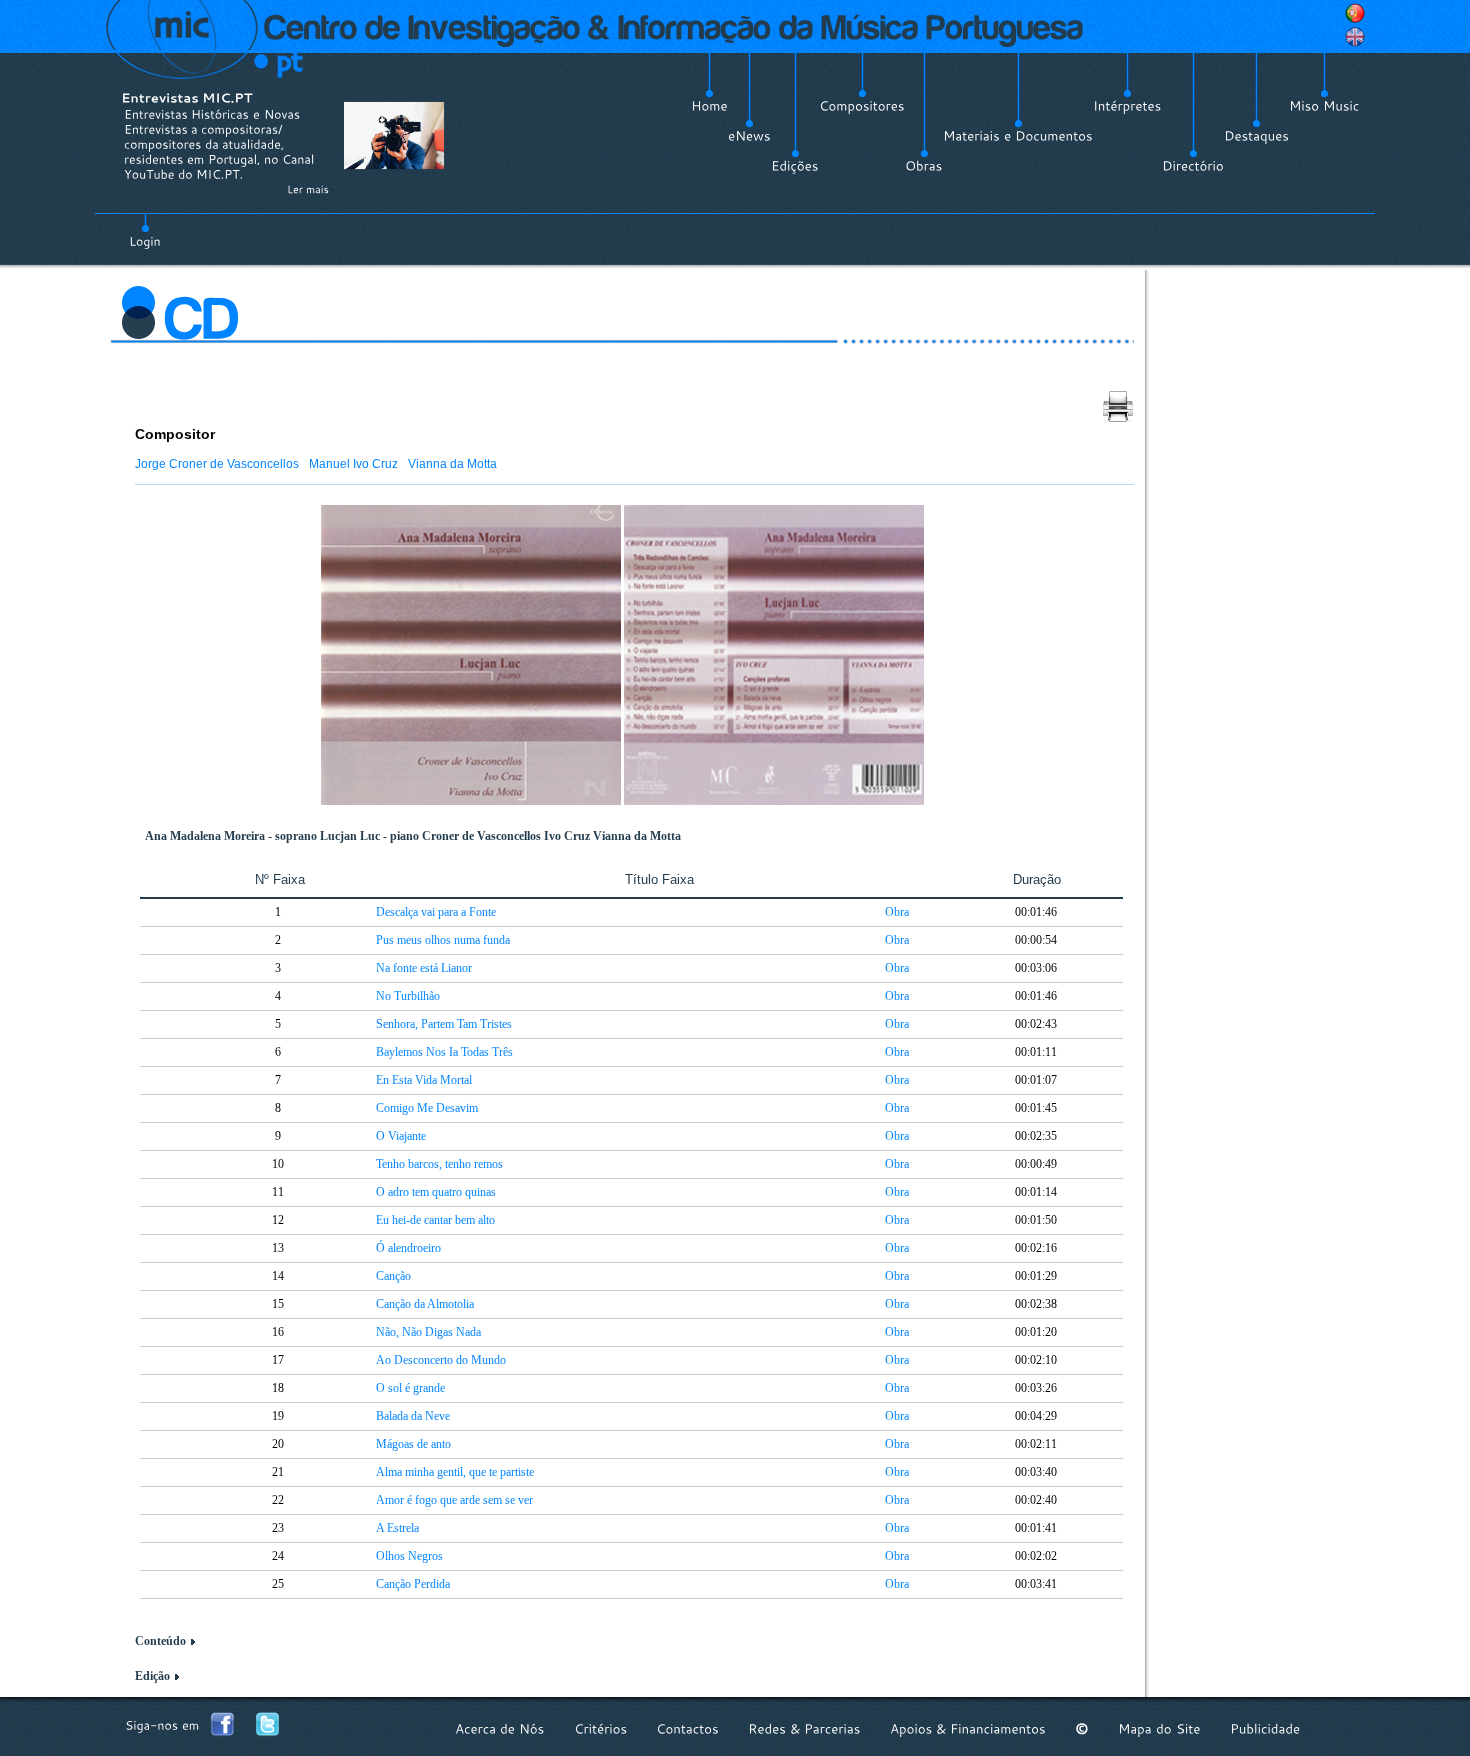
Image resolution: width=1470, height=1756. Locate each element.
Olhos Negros (409, 1556)
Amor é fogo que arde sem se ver (454, 1500)
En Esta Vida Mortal (424, 1080)
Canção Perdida (413, 1584)
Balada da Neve (413, 1416)
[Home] (709, 106)
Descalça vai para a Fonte (436, 912)
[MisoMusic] (1324, 106)
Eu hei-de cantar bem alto (435, 1220)
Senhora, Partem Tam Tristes (444, 1024)
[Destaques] (1256, 136)
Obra (897, 912)
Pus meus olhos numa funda (443, 940)
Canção (393, 1276)
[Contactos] (687, 1728)
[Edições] (795, 166)
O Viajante (401, 1136)
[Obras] (924, 166)
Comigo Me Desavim (427, 1108)
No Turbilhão (408, 996)
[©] (1082, 1728)
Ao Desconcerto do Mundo (441, 1360)
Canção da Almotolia (425, 1304)
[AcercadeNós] (500, 1728)
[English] (1355, 37)
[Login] (145, 230)
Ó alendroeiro (408, 1248)
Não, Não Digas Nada (428, 1332)
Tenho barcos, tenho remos (439, 1164)
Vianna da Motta (452, 464)
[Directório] (1193, 166)
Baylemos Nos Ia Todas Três (444, 1052)
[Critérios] (600, 1728)
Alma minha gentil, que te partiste (455, 1472)
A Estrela (397, 1528)
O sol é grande (410, 1388)
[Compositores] (862, 106)
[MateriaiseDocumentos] (1018, 136)
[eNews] (749, 136)
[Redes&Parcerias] (804, 1728)
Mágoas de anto (413, 1444)
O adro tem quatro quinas (436, 1192)
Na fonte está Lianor (424, 968)
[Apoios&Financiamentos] (968, 1728)
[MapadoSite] (1159, 1728)
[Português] (1355, 13)
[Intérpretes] (1127, 106)
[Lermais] (308, 189)
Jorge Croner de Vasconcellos (217, 464)
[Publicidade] (1265, 1728)
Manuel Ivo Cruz (353, 464)
